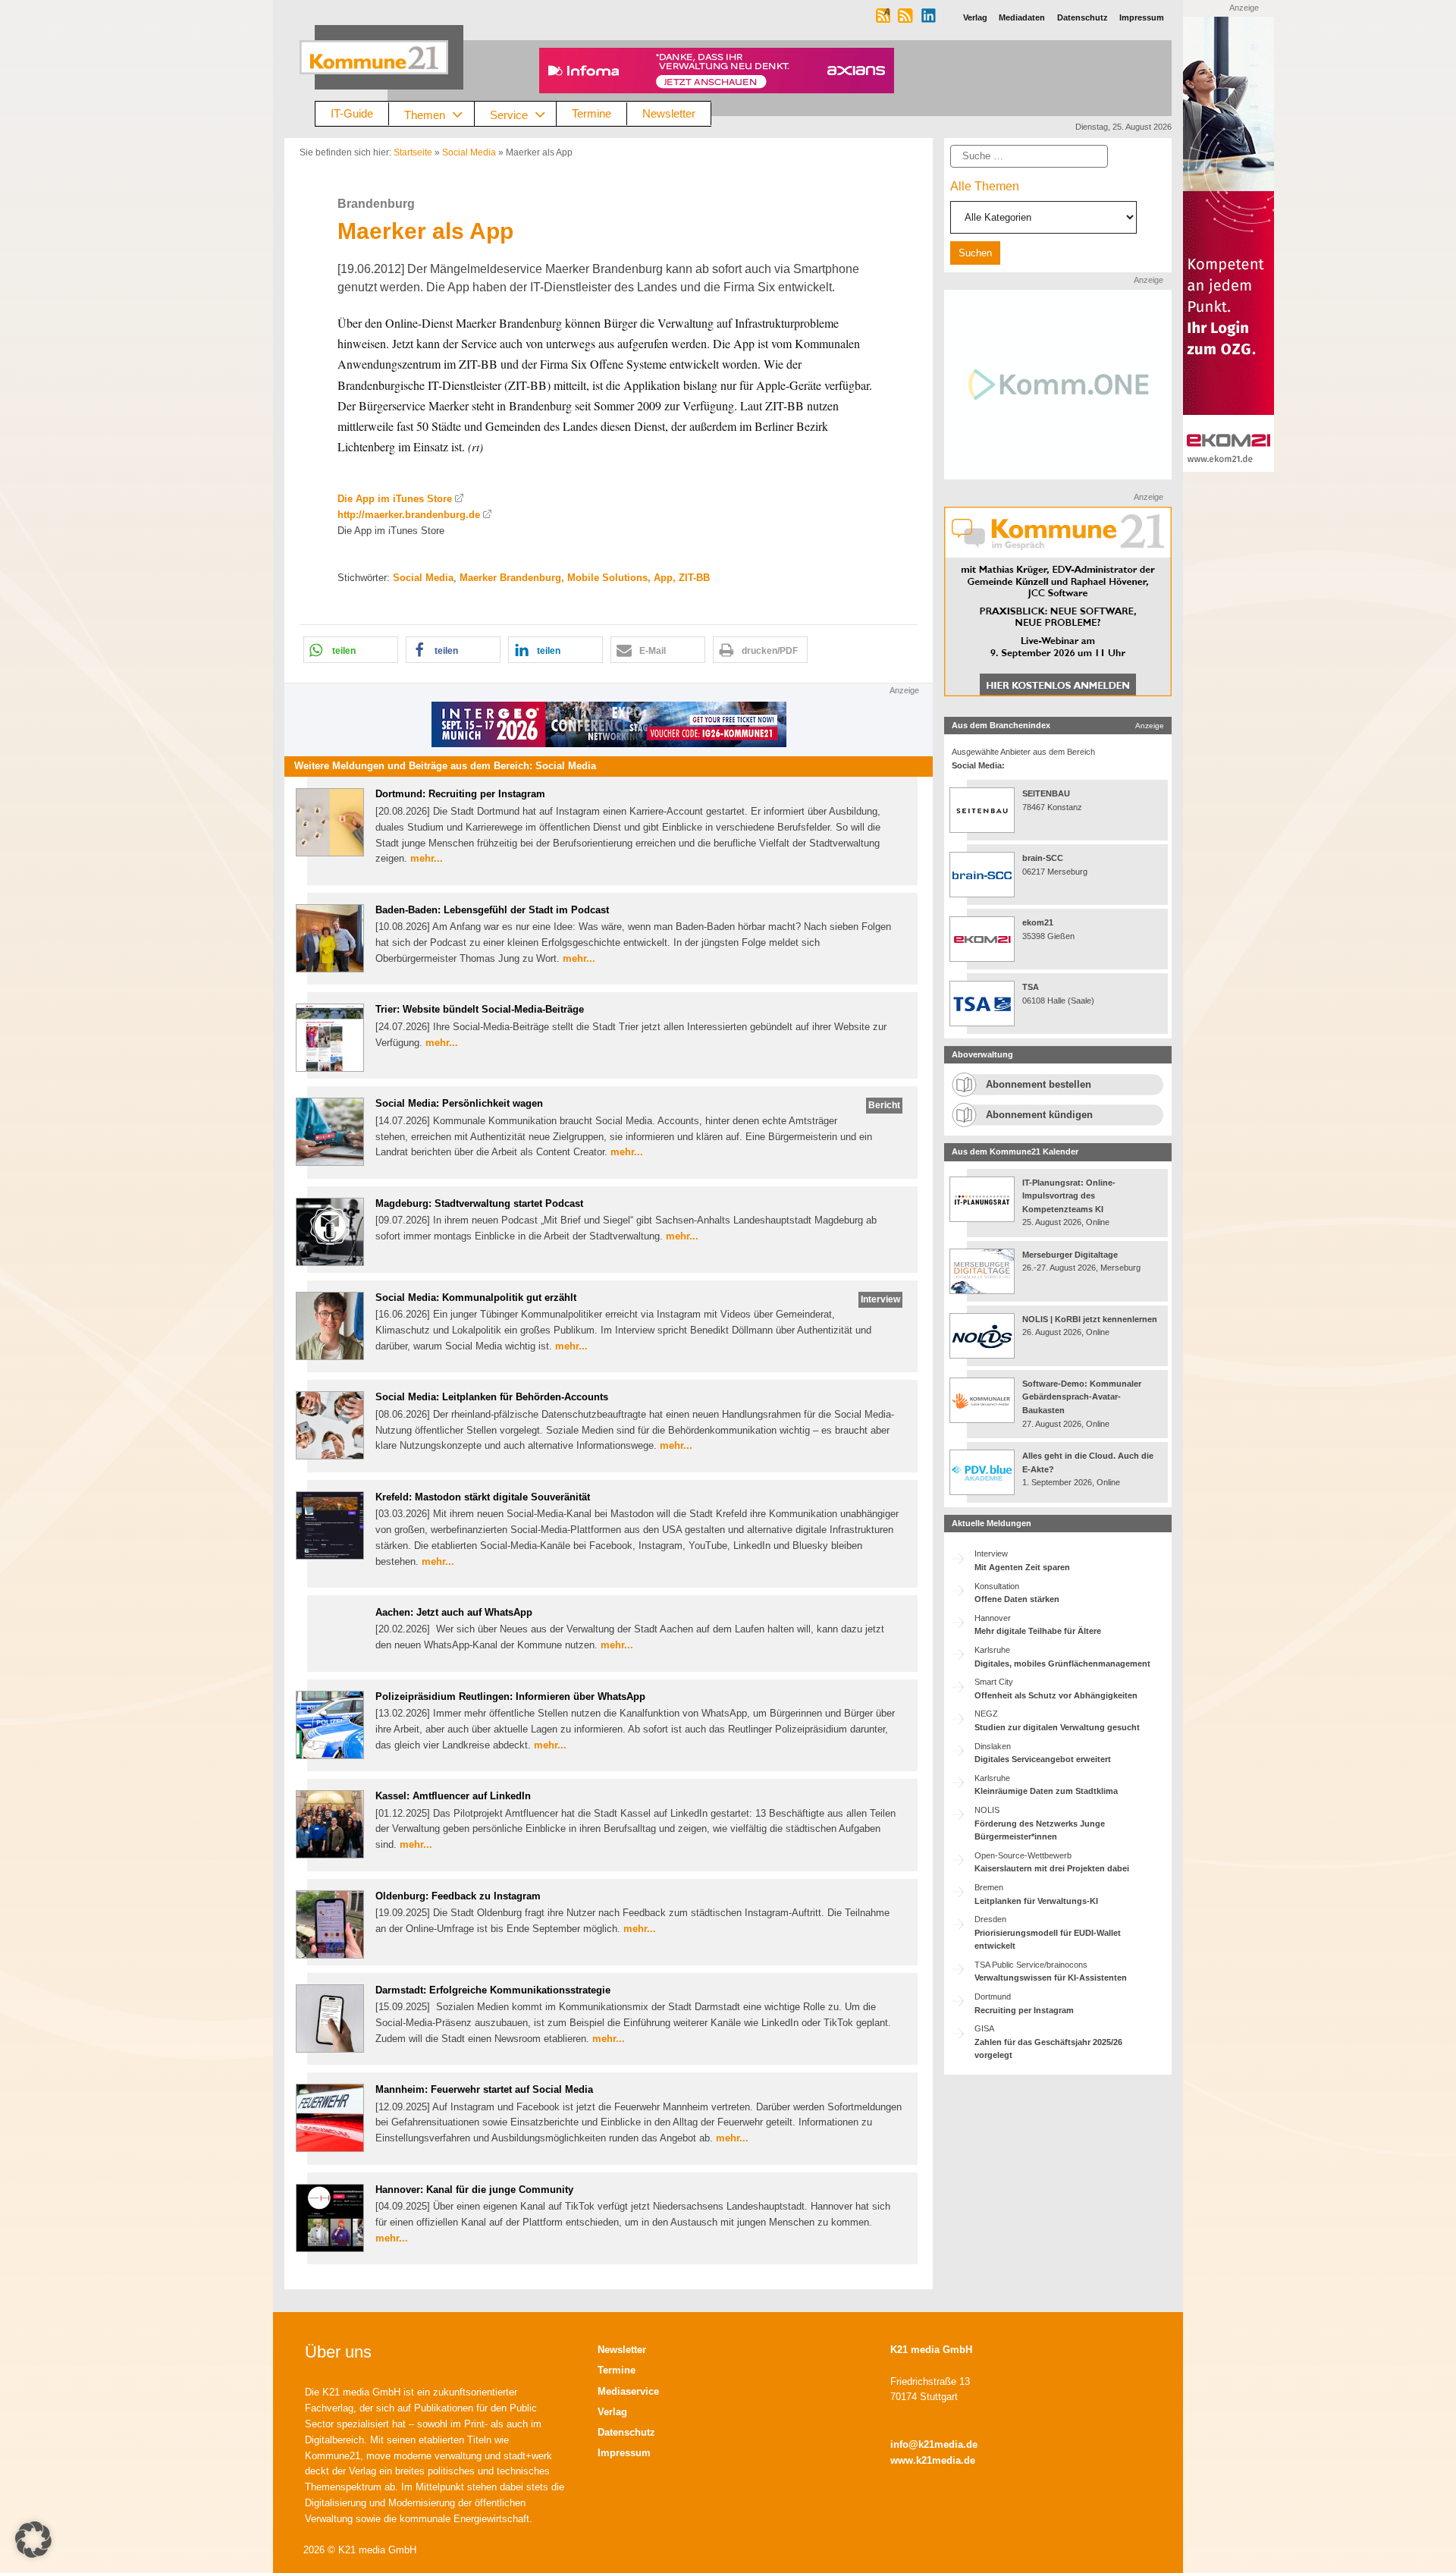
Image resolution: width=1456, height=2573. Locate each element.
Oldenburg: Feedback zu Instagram (458, 1896)
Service (509, 114)
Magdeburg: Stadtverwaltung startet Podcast (479, 1203)
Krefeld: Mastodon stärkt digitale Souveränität (483, 1497)
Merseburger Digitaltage (1070, 1255)
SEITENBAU (1046, 793)
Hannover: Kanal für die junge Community (474, 2190)
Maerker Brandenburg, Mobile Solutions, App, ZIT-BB (585, 578)
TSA (1031, 987)
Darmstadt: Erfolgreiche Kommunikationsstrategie (493, 1990)
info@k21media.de (934, 2444)
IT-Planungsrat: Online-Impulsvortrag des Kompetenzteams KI (1069, 1196)
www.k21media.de (933, 2460)
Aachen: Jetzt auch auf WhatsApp (454, 1612)
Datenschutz (626, 2432)
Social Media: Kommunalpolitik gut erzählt (476, 1297)
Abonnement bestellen (1039, 1084)
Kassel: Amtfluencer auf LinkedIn (453, 1796)
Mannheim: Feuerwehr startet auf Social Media (484, 2089)
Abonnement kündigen (1039, 1115)
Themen (425, 114)
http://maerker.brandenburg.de (409, 515)
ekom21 (1038, 922)
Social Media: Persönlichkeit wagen (459, 1103)
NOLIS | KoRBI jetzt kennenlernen (1090, 1319)
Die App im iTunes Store (395, 499)
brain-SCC (1043, 858)
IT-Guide (352, 113)
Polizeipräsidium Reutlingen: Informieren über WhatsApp (510, 1696)
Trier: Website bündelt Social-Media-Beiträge (480, 1009)
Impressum (624, 2453)
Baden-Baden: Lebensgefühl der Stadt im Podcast (492, 910)
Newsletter (669, 113)
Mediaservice (628, 2391)
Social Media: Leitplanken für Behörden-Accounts (492, 1397)
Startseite (413, 152)
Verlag (612, 2412)
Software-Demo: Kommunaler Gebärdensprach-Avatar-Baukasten (1082, 1397)
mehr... (427, 858)
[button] (351, 650)
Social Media (469, 152)
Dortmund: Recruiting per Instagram (460, 794)
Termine (591, 113)
